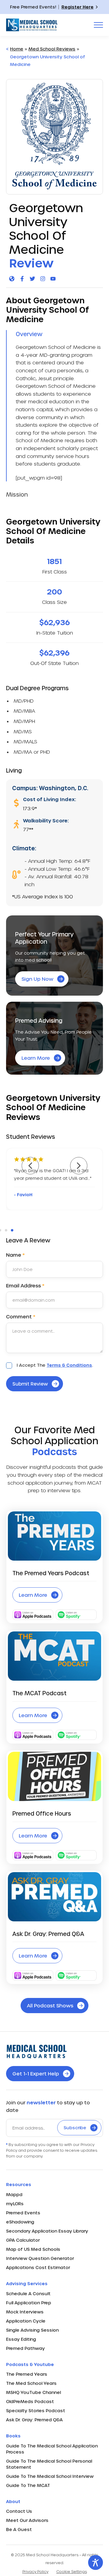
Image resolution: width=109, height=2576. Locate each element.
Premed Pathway (25, 2348)
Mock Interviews (25, 2312)
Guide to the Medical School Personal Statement (49, 2464)
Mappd (14, 2194)
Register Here (78, 7)
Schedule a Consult (28, 2294)
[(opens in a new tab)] (54, 1776)
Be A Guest (19, 2529)
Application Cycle (26, 2321)
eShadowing (20, 2222)
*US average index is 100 (43, 896)
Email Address (25, 1286)
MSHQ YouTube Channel (33, 2392)
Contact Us (19, 2511)
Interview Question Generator (40, 2258)
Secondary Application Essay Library (47, 2231)
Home (17, 49)
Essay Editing (21, 2339)
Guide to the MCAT (28, 2485)
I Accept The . (55, 1365)
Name (15, 1255)
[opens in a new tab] (12, 279)
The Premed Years (27, 2374)
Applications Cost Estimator (38, 2267)
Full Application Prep (29, 2303)
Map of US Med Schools (33, 2249)
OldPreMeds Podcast (30, 2401)
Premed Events (23, 2213)
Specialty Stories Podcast (36, 2411)
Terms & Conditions (69, 1365)
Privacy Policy (35, 2571)
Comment (21, 1317)
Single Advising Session (32, 2330)
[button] (30, 1166)
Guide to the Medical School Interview (50, 2476)
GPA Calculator (23, 2240)
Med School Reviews (52, 49)
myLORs (15, 2204)
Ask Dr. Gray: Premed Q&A (34, 2420)
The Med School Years (31, 2383)
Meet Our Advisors (27, 2520)
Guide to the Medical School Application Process (52, 2449)
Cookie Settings (72, 2571)
